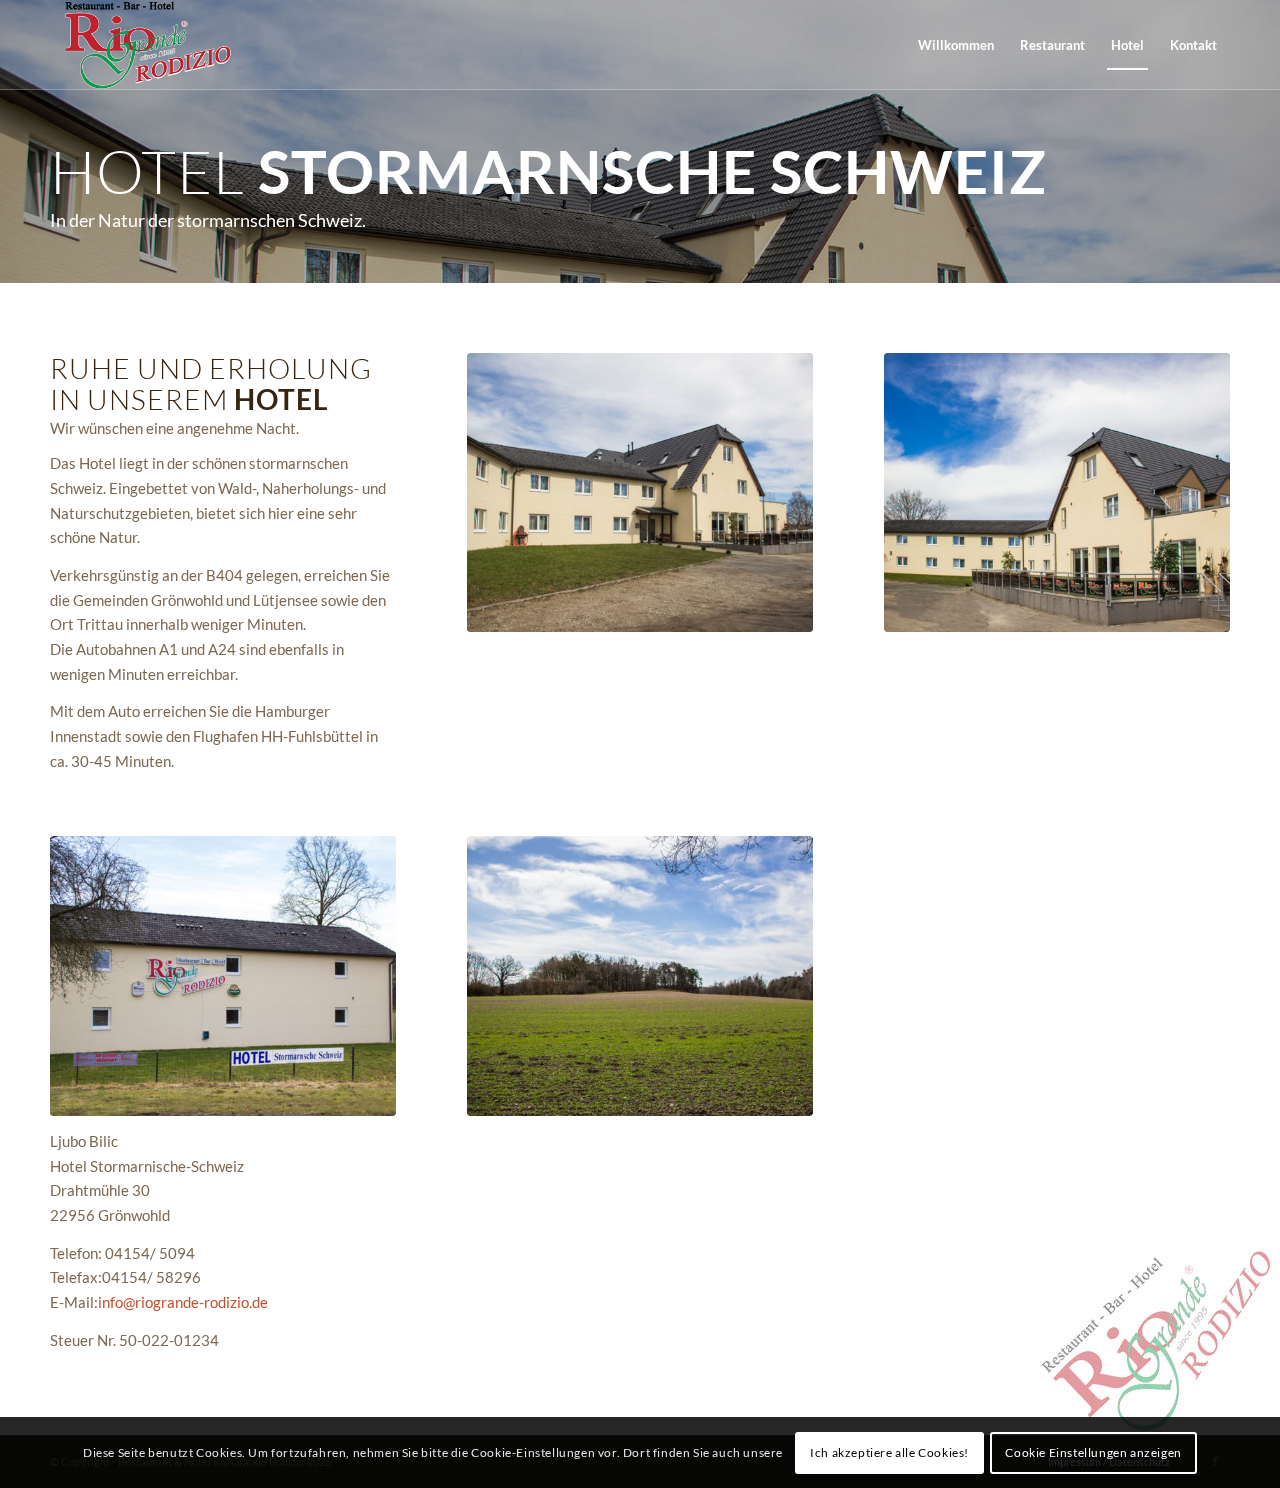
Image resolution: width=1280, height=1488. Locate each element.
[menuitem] (956, 45)
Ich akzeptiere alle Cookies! (889, 1452)
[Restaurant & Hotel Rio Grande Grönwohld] (146, 45)
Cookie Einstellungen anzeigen (1093, 1452)
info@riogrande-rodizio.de (183, 1302)
